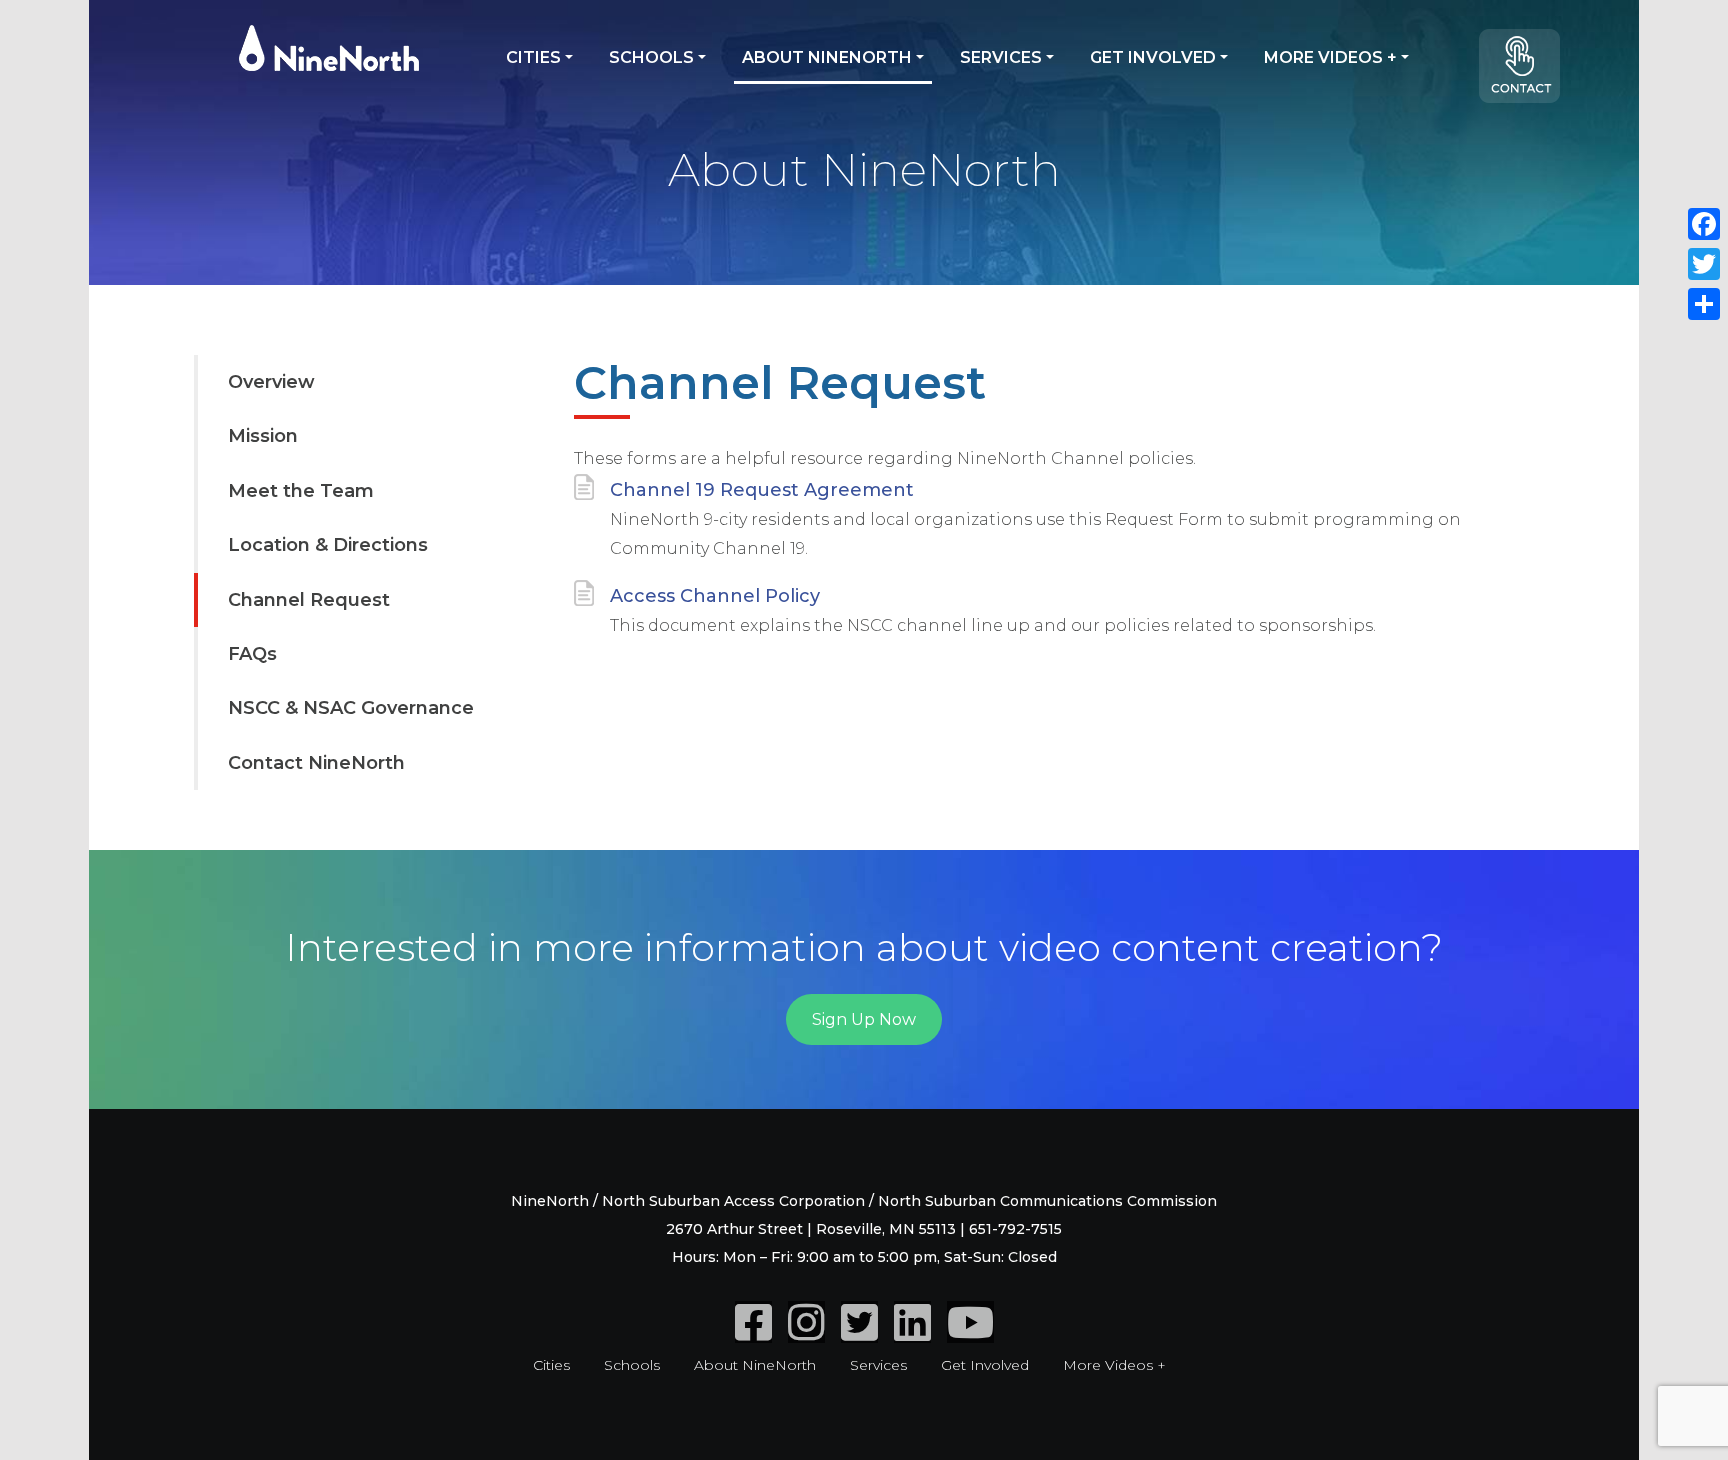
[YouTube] (970, 1333)
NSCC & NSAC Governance (351, 708)
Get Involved (1153, 57)
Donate (1529, 74)
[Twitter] (859, 1333)
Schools (651, 57)
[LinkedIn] (912, 1333)
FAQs (252, 654)
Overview (271, 382)
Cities (533, 57)
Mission (263, 436)
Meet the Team (301, 491)
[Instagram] (806, 1333)
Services (1001, 57)
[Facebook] (753, 1333)
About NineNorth (827, 57)
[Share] (1704, 304)
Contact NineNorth (316, 763)
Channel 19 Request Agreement (762, 490)
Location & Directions (328, 545)
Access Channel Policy (715, 596)
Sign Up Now (864, 1019)
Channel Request (309, 600)
